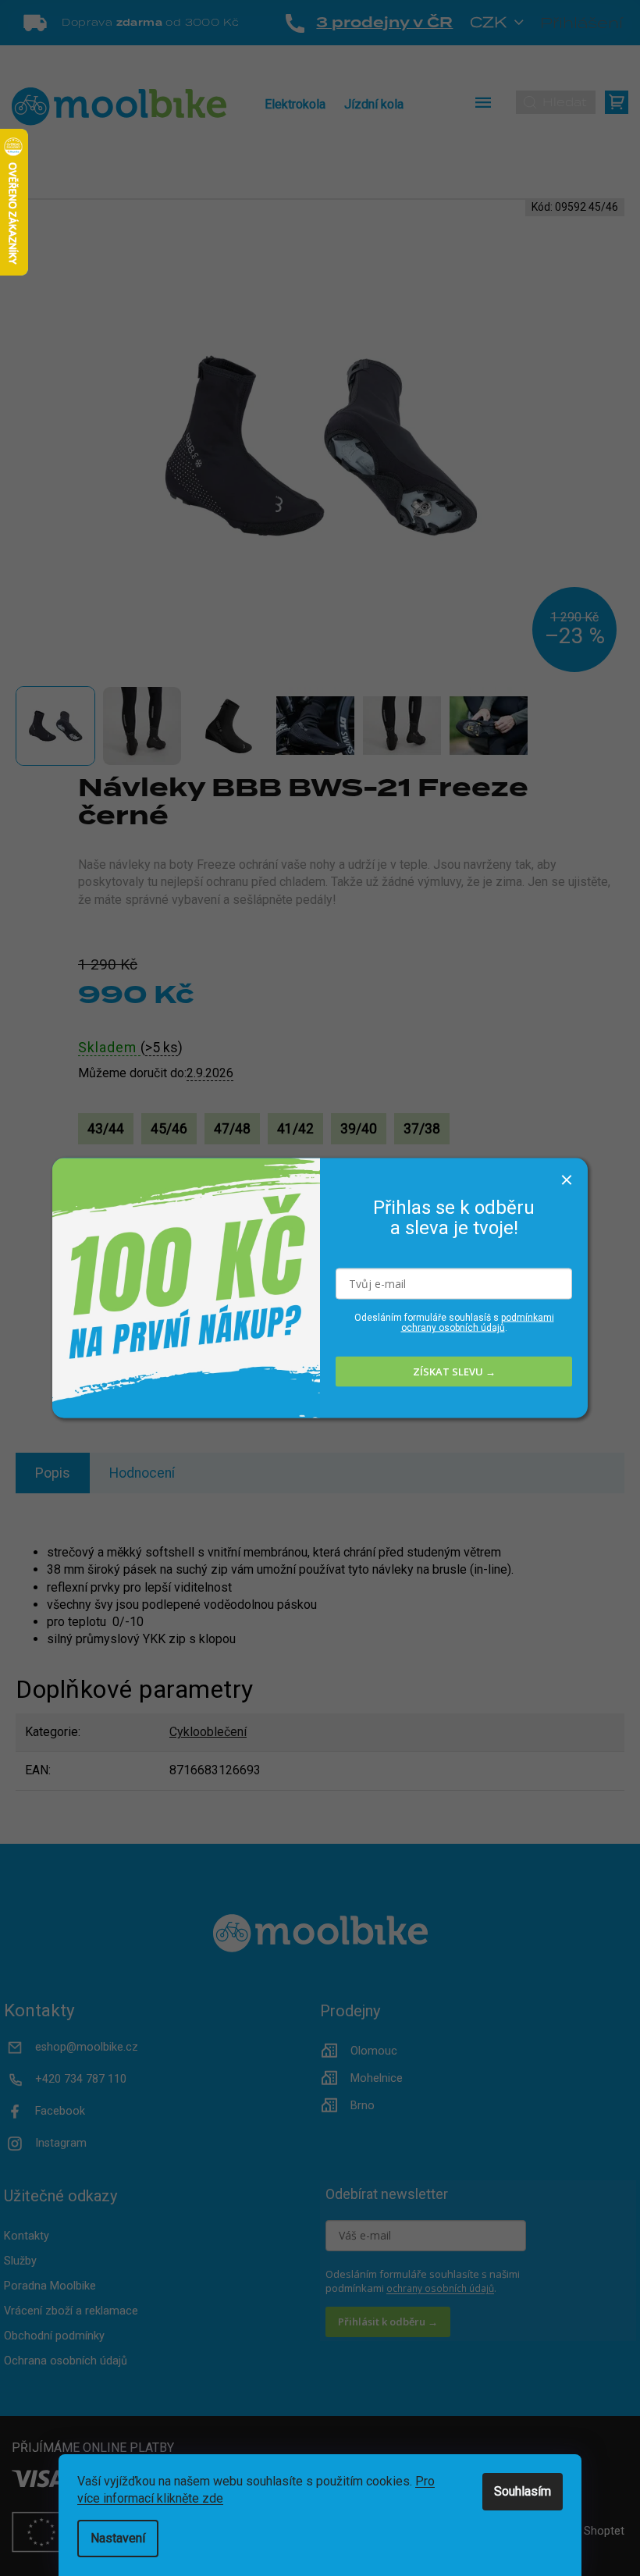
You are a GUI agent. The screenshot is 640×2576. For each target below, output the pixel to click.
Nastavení (118, 2538)
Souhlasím (523, 2491)
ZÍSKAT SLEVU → (454, 1372)
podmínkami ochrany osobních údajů (478, 1322)
